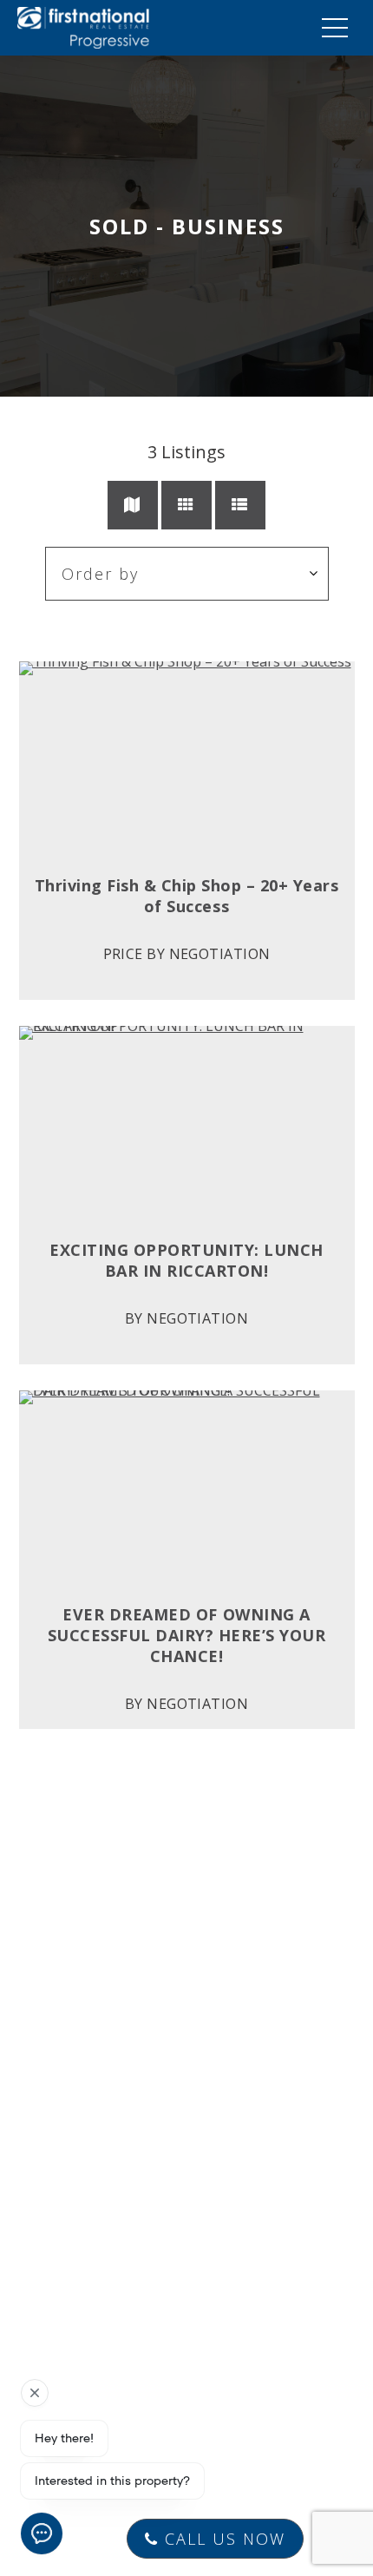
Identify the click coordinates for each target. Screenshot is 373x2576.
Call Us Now (222, 2539)
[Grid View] (186, 505)
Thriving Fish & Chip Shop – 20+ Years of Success (187, 896)
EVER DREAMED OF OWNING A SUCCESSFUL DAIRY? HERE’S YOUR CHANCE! (187, 1635)
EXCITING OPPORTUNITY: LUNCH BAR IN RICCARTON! (186, 1260)
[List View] (240, 505)
